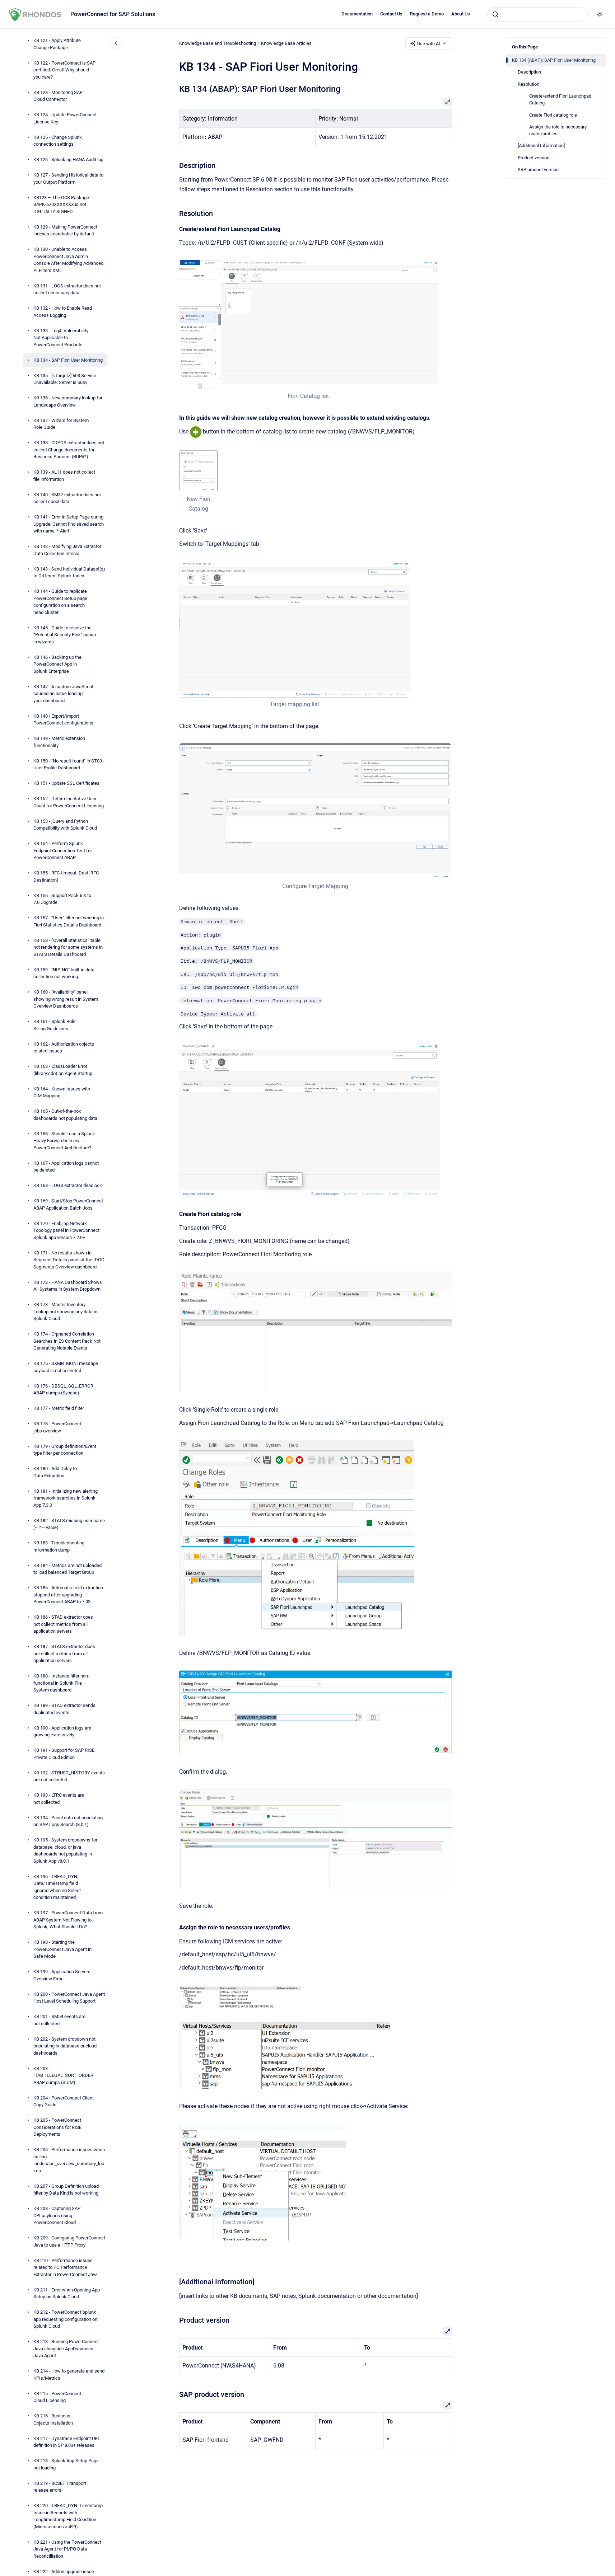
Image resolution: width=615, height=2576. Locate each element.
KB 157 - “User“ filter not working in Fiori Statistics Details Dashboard (69, 921)
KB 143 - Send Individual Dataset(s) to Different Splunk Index (69, 573)
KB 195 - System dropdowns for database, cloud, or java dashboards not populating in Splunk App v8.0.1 (65, 1850)
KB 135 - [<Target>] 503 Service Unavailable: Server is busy (65, 379)
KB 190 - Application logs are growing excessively (62, 1732)
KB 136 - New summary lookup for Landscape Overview (68, 401)
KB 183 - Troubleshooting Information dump (59, 1546)
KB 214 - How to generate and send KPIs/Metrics (69, 2375)
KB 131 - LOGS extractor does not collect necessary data (67, 289)
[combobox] (537, 14)
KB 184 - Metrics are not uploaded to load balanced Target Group (67, 1569)
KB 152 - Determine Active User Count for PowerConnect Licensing (69, 802)
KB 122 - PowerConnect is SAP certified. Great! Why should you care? (64, 70)
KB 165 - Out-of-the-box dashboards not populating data (65, 1115)
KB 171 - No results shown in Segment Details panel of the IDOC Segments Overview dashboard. (69, 1260)
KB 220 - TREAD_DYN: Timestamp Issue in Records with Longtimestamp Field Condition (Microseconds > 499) (68, 2516)
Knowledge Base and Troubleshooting (218, 43)
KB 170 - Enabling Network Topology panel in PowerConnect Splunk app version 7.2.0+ (66, 1230)
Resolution (528, 84)
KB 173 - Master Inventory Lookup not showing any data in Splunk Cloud (65, 1312)
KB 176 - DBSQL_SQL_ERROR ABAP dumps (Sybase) (63, 1390)
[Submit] (495, 14)
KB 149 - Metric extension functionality (59, 742)
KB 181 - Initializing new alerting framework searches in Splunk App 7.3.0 (66, 1498)
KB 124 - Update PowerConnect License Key (65, 118)
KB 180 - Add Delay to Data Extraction (55, 1472)
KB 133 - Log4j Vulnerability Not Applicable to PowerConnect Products (61, 338)
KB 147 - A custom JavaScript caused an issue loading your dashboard (63, 694)
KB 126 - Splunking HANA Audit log (68, 159)
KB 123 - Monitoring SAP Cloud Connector (58, 96)
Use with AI (429, 44)
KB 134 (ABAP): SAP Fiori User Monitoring (554, 60)
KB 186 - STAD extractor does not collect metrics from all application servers (63, 1624)
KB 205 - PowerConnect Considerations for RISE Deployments (57, 2127)
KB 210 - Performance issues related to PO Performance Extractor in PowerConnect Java (66, 2267)
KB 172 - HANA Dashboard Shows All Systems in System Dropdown (68, 1286)
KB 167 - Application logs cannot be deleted (66, 1167)
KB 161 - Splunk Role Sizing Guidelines (54, 1025)
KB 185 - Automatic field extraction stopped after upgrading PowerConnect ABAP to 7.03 (68, 1595)
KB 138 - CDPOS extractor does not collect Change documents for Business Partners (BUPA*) (69, 450)
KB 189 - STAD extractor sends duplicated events (64, 1709)
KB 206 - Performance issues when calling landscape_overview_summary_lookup (69, 2160)
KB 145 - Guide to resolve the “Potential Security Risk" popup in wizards (65, 635)
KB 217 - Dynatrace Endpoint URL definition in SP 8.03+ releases (67, 2442)
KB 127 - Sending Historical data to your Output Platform (68, 179)
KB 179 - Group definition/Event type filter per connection (65, 1450)
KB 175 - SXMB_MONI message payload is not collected (66, 1367)
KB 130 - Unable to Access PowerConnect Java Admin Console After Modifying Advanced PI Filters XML (68, 260)
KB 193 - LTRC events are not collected (59, 1799)
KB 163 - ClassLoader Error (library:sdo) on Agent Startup (63, 1070)
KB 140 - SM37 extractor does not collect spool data (67, 498)
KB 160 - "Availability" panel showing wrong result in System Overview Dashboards (66, 999)
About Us (461, 14)
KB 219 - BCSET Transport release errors (60, 2487)
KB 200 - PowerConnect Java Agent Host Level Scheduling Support (69, 1998)
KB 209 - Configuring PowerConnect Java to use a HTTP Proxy (69, 2241)
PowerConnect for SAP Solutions (113, 14)
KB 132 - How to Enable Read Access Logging (63, 312)
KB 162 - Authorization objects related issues (64, 1048)
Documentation (357, 14)
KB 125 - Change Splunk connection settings (58, 141)
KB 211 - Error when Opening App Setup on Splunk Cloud (67, 2293)
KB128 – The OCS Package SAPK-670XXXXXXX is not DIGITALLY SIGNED (61, 205)
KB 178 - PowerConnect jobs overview (57, 1427)
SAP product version (538, 170)
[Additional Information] (541, 146)
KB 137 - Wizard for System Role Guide (61, 424)
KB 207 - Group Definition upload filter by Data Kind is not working (66, 2190)
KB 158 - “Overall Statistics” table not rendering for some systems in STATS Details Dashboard (68, 947)
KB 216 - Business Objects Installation (53, 2419)
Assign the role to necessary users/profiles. (558, 130)
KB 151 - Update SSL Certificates (66, 783)
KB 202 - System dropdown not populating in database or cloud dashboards (65, 2046)
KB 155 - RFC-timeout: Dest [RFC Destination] (66, 876)
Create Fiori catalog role (553, 115)
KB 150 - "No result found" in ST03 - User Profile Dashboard (69, 764)
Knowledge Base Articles (286, 43)
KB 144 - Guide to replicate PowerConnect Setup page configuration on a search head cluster (60, 602)
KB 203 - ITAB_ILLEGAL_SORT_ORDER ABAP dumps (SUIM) (63, 2075)
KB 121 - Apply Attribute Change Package (57, 44)
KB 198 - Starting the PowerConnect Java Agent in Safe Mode (62, 1949)
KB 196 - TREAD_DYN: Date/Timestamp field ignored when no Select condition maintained (57, 1887)
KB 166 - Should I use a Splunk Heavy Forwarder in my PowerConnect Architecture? (64, 1141)
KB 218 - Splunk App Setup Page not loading (66, 2464)
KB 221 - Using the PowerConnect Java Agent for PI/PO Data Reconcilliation (67, 2549)
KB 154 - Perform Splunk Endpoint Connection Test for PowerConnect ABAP (63, 850)
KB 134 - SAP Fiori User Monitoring (68, 360)
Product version (534, 158)
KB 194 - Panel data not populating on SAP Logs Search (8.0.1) (68, 1821)
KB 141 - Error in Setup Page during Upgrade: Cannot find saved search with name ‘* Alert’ (69, 524)
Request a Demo (427, 14)
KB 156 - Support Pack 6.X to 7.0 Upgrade (62, 899)
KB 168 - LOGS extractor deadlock (68, 1185)
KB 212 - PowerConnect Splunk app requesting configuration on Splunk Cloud (65, 2319)
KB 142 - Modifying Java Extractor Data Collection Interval (67, 550)
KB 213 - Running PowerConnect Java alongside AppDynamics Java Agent (66, 2349)
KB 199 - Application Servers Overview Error (62, 1975)
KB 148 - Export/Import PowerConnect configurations (63, 720)
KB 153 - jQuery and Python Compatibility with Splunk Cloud (65, 825)
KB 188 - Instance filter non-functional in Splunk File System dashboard (61, 1683)
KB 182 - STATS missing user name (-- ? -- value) (69, 1524)
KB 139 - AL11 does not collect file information (64, 476)
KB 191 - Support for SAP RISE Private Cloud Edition (64, 1754)
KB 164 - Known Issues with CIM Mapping (62, 1092)
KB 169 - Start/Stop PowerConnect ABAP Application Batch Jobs (68, 1204)
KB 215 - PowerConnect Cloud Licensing (57, 2397)
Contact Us (391, 14)
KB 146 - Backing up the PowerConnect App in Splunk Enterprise (57, 664)
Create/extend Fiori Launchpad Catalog (560, 100)
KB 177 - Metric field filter (59, 1408)
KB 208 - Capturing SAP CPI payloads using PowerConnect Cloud (57, 2215)
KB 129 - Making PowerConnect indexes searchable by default (65, 231)
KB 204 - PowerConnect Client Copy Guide (64, 2101)
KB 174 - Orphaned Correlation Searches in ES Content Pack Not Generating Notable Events (67, 1341)
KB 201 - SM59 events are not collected (59, 2020)
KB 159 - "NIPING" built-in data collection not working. (64, 973)
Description (529, 72)
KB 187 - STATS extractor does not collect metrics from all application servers (64, 1653)
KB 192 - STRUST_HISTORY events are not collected (69, 1776)
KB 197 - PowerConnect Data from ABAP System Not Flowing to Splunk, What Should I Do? (68, 1920)
